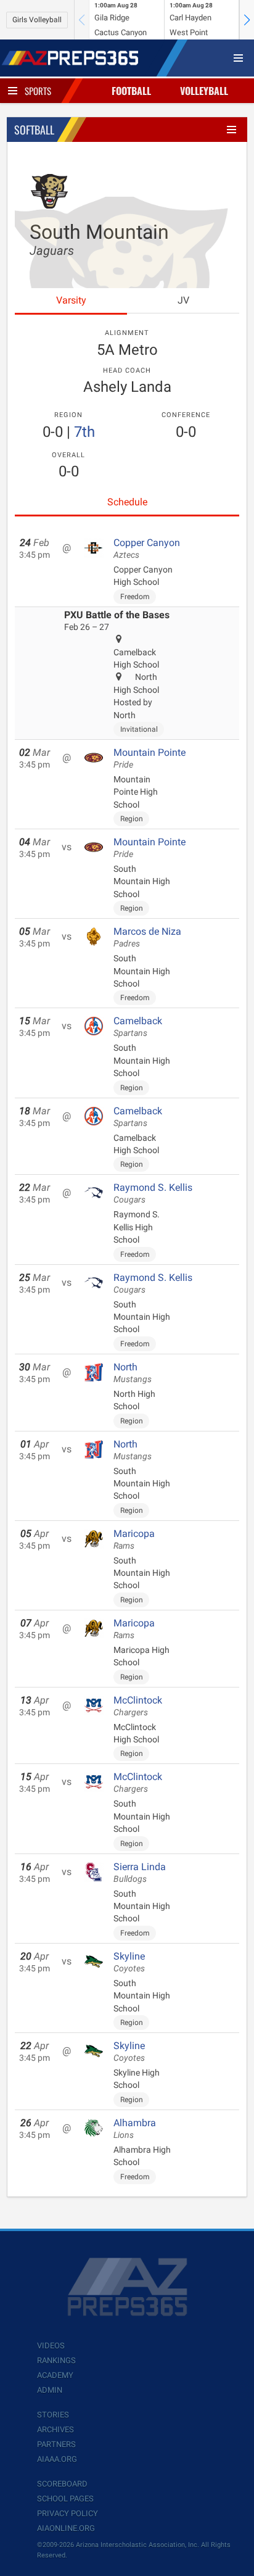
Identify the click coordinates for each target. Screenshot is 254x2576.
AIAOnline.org (66, 2528)
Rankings (56, 2360)
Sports (38, 91)
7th (84, 432)
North (133, 1373)
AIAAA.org (57, 2459)
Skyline (129, 1962)
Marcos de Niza (147, 937)
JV (183, 300)
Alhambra (135, 2129)
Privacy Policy (68, 2513)
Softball (34, 130)
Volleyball (204, 91)
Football (131, 91)
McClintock (138, 1706)
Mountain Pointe (150, 758)
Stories (53, 2415)
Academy (55, 2375)
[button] (247, 20)
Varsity (71, 300)
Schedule (127, 502)
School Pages (65, 2499)
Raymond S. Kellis (153, 1193)
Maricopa (134, 1539)
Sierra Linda (140, 1873)
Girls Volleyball (37, 20)
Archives (55, 2429)
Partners (56, 2444)
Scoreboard (62, 2484)
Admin (50, 2390)
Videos (51, 2346)
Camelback (138, 1027)
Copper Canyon (147, 549)
